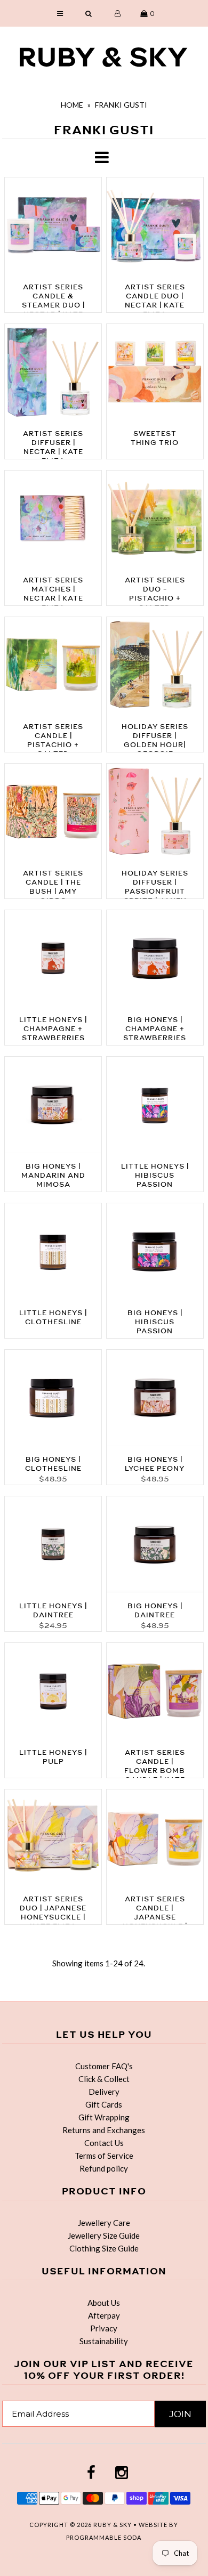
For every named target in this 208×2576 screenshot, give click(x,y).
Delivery (104, 2092)
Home (72, 105)
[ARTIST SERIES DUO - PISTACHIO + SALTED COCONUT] (155, 520)
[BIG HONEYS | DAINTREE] (155, 1546)
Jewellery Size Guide (104, 2235)
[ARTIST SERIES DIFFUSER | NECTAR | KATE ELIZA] (53, 374)
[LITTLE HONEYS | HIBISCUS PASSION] (155, 1107)
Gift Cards (104, 2104)
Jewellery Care (104, 2223)
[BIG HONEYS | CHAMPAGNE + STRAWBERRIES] (155, 960)
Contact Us (104, 2143)
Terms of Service (104, 2156)
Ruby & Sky (113, 2525)
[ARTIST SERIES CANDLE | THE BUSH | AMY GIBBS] (53, 813)
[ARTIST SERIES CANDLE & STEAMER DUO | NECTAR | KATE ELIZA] (53, 227)
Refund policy (104, 2168)
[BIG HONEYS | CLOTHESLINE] (53, 1400)
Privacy (104, 2328)
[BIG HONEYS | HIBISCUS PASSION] (155, 1253)
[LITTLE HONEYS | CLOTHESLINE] (53, 1253)
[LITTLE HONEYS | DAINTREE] (53, 1546)
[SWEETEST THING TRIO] (155, 374)
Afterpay (104, 2315)
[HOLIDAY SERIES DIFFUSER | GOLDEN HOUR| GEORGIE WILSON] (155, 667)
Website (154, 2525)
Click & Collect (104, 2079)
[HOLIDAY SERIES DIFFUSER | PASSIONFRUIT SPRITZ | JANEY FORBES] (155, 813)
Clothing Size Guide (104, 2248)
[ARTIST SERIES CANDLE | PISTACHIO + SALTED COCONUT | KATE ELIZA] (53, 667)
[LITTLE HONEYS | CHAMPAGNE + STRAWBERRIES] (53, 960)
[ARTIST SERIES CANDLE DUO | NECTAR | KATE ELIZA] (155, 227)
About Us (104, 2303)
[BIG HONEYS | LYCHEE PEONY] (155, 1400)
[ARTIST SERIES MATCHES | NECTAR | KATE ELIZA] (53, 520)
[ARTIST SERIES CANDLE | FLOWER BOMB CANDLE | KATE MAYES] (155, 1693)
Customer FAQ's (104, 2066)
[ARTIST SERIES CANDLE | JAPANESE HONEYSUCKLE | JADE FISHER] (155, 1839)
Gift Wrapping (104, 2117)
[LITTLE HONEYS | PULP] (53, 1693)
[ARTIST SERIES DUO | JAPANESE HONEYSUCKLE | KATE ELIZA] (53, 1839)
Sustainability (104, 2341)
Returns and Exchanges (104, 2130)
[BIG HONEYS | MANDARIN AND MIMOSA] (53, 1107)
